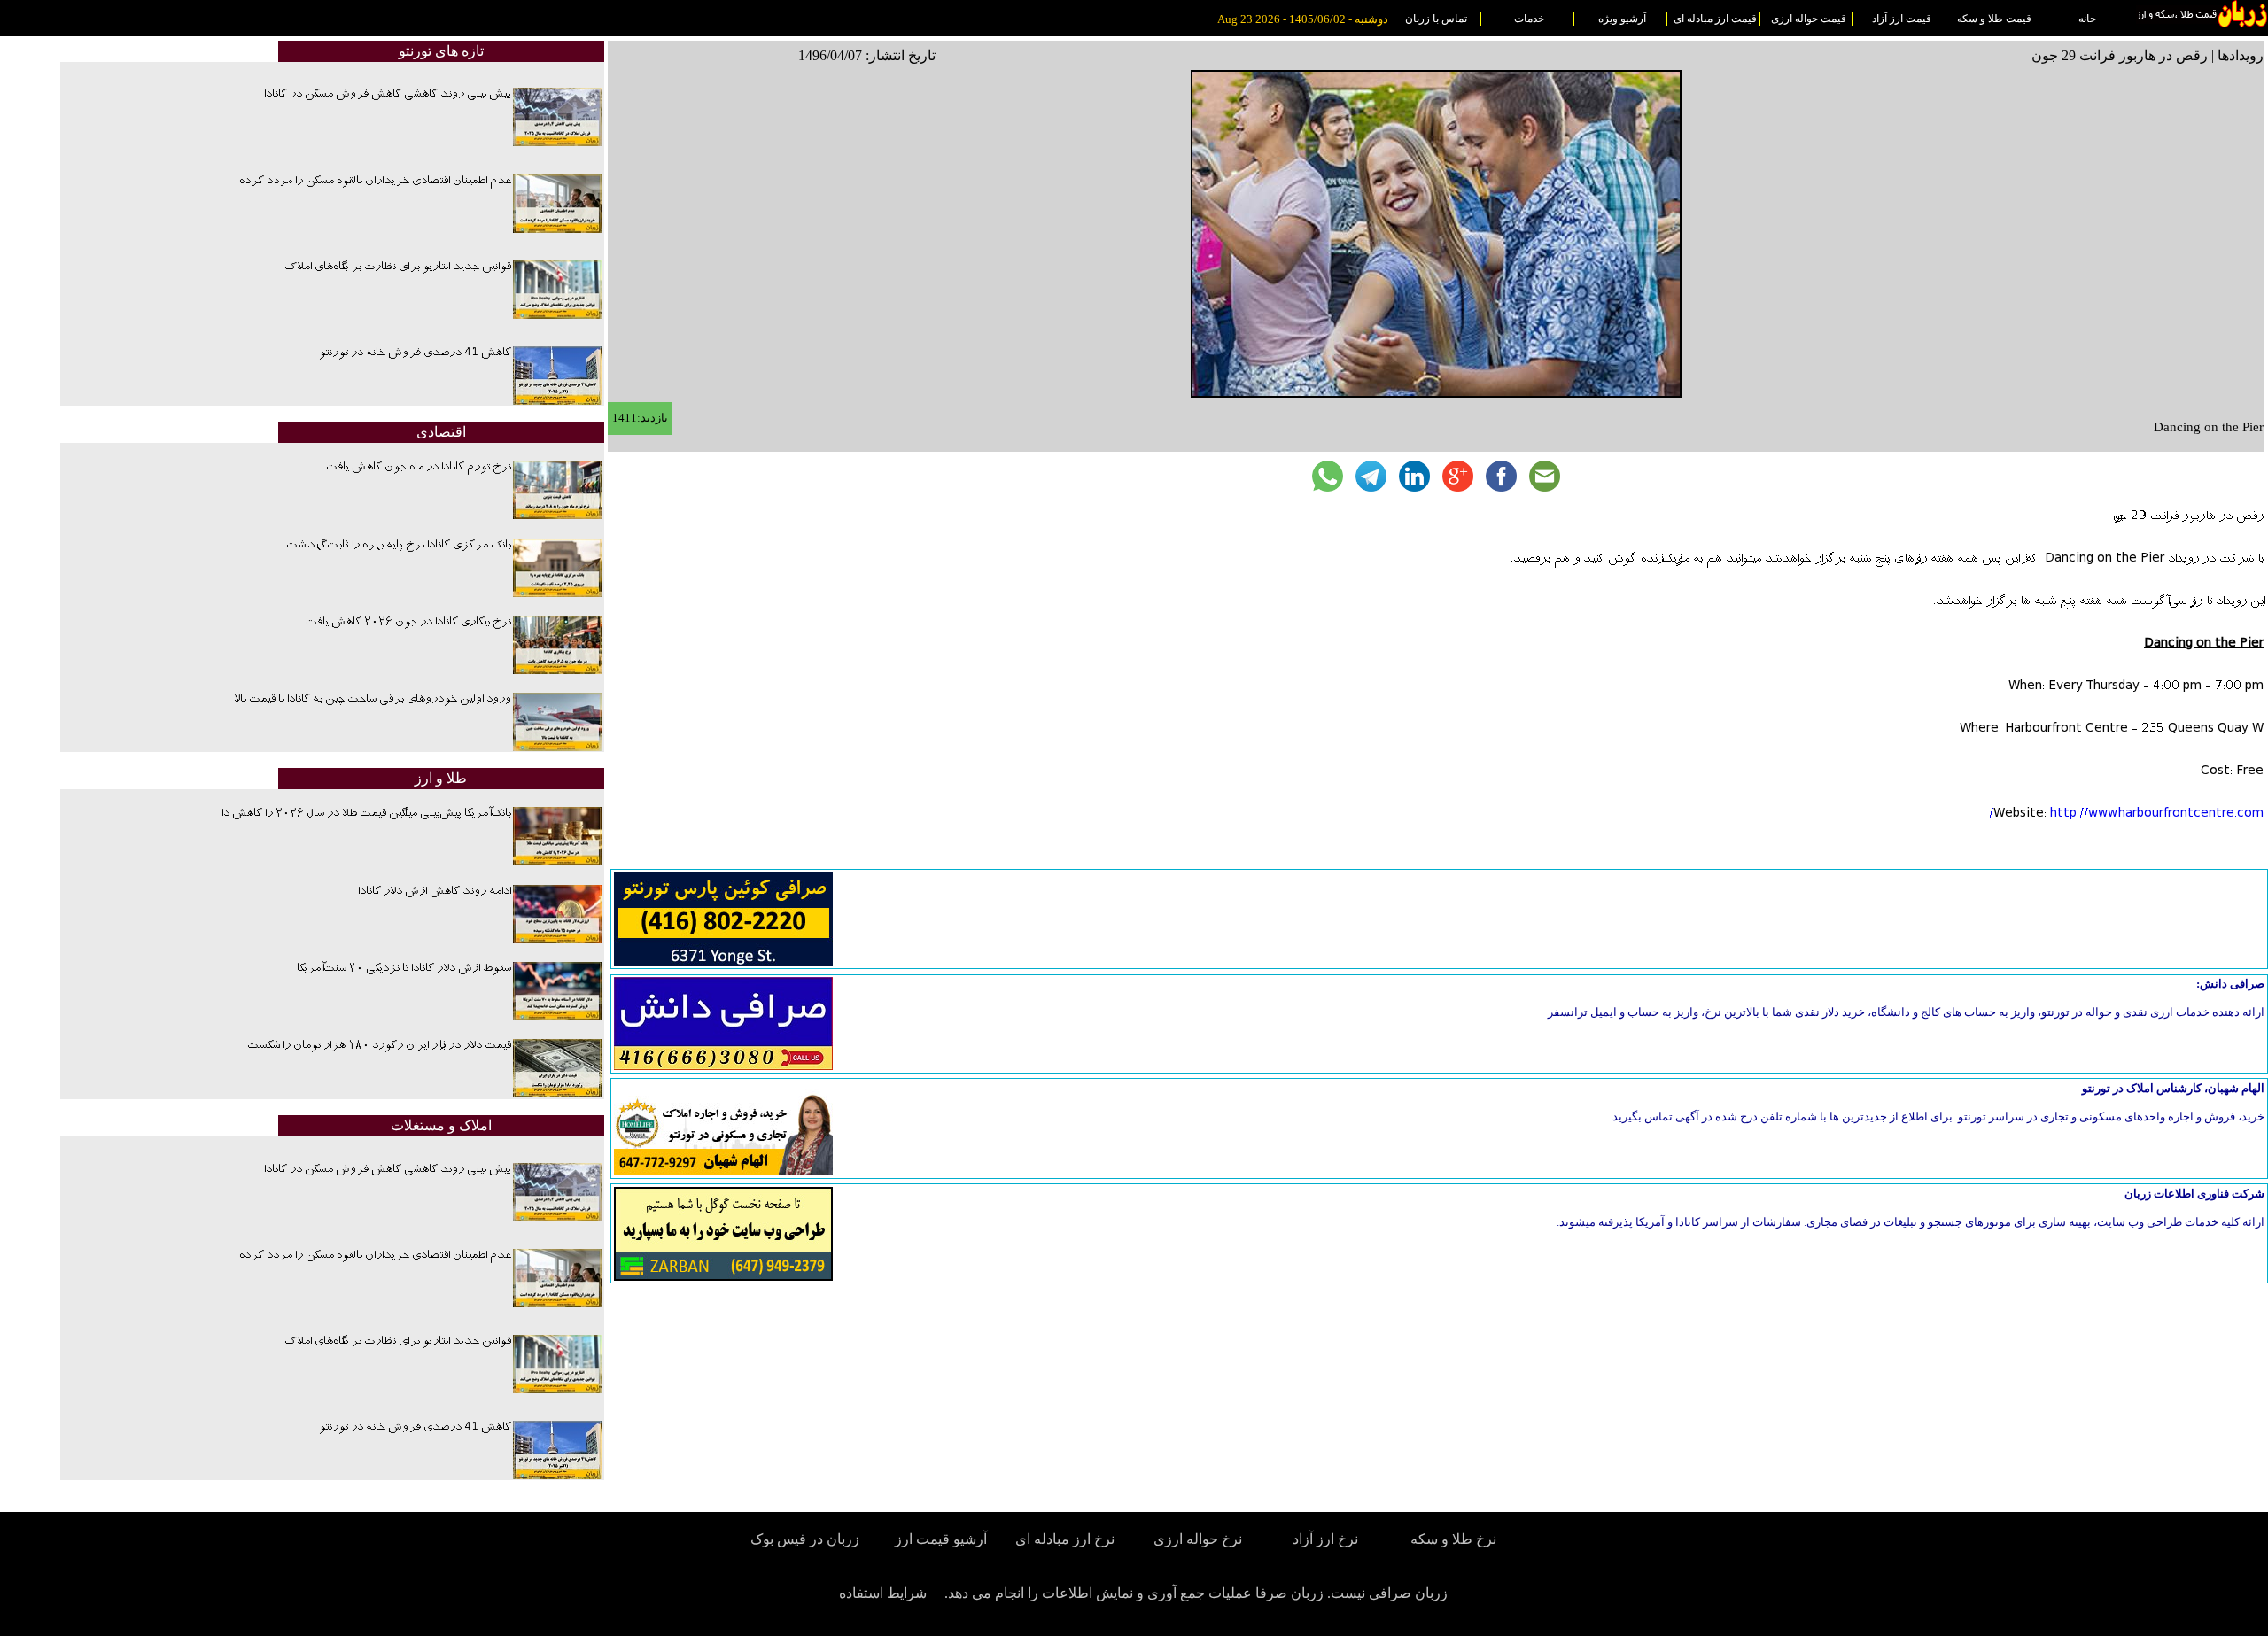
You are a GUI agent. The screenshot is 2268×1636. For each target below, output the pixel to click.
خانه (2087, 19)
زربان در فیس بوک (806, 1539)
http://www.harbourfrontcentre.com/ (2126, 814)
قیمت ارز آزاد (1902, 19)
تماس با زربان (1436, 19)
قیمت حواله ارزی (1809, 19)
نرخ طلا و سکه (1453, 1539)
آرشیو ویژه (1622, 19)
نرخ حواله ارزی (1198, 1539)
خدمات (1529, 19)
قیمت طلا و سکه (1994, 19)
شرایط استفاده (883, 1593)
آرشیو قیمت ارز (941, 1539)
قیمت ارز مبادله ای (1715, 19)
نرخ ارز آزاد (1325, 1539)
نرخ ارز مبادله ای (1065, 1539)
